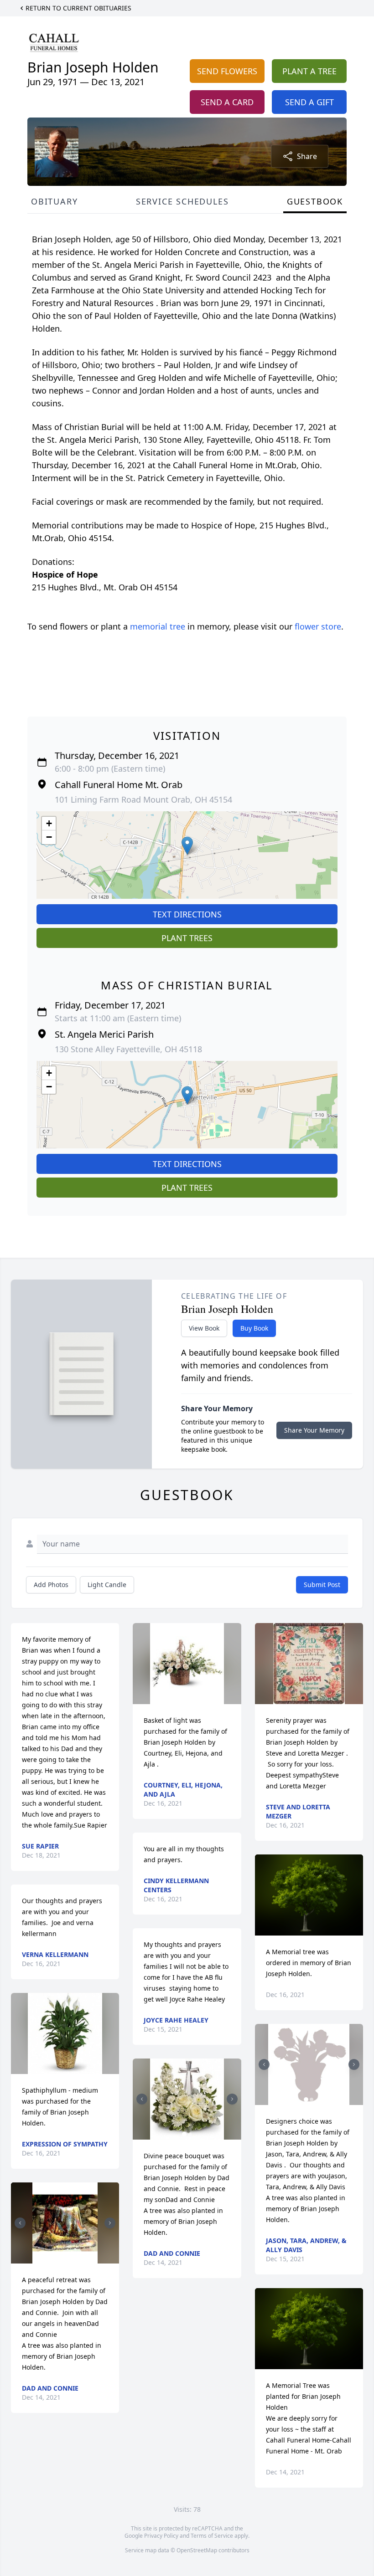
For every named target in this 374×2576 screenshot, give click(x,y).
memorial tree (158, 626)
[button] (187, 846)
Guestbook (315, 201)
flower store (318, 626)
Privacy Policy (161, 2536)
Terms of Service (212, 2536)
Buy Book (254, 1328)
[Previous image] (20, 2223)
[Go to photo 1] (62, 2258)
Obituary (54, 201)
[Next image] (110, 2223)
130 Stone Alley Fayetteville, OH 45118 (128, 1049)
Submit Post (322, 1585)
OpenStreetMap (197, 2550)
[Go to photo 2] (68, 2258)
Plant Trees (187, 938)
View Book (204, 1328)
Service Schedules (182, 201)
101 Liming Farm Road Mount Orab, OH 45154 (143, 799)
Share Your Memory (314, 1430)
